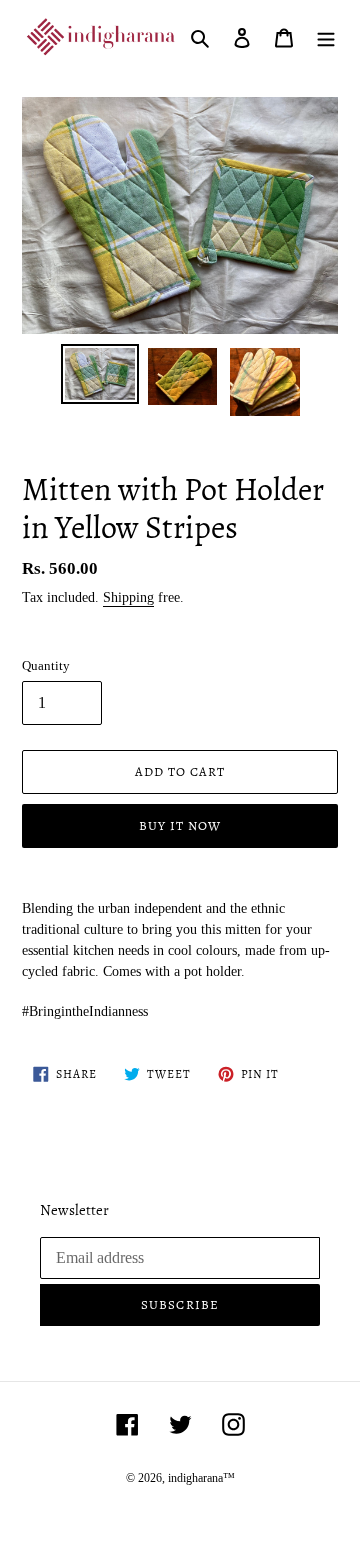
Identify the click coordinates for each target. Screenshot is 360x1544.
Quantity (46, 665)
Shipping (128, 597)
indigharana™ (201, 1478)
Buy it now (180, 825)
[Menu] (326, 37)
